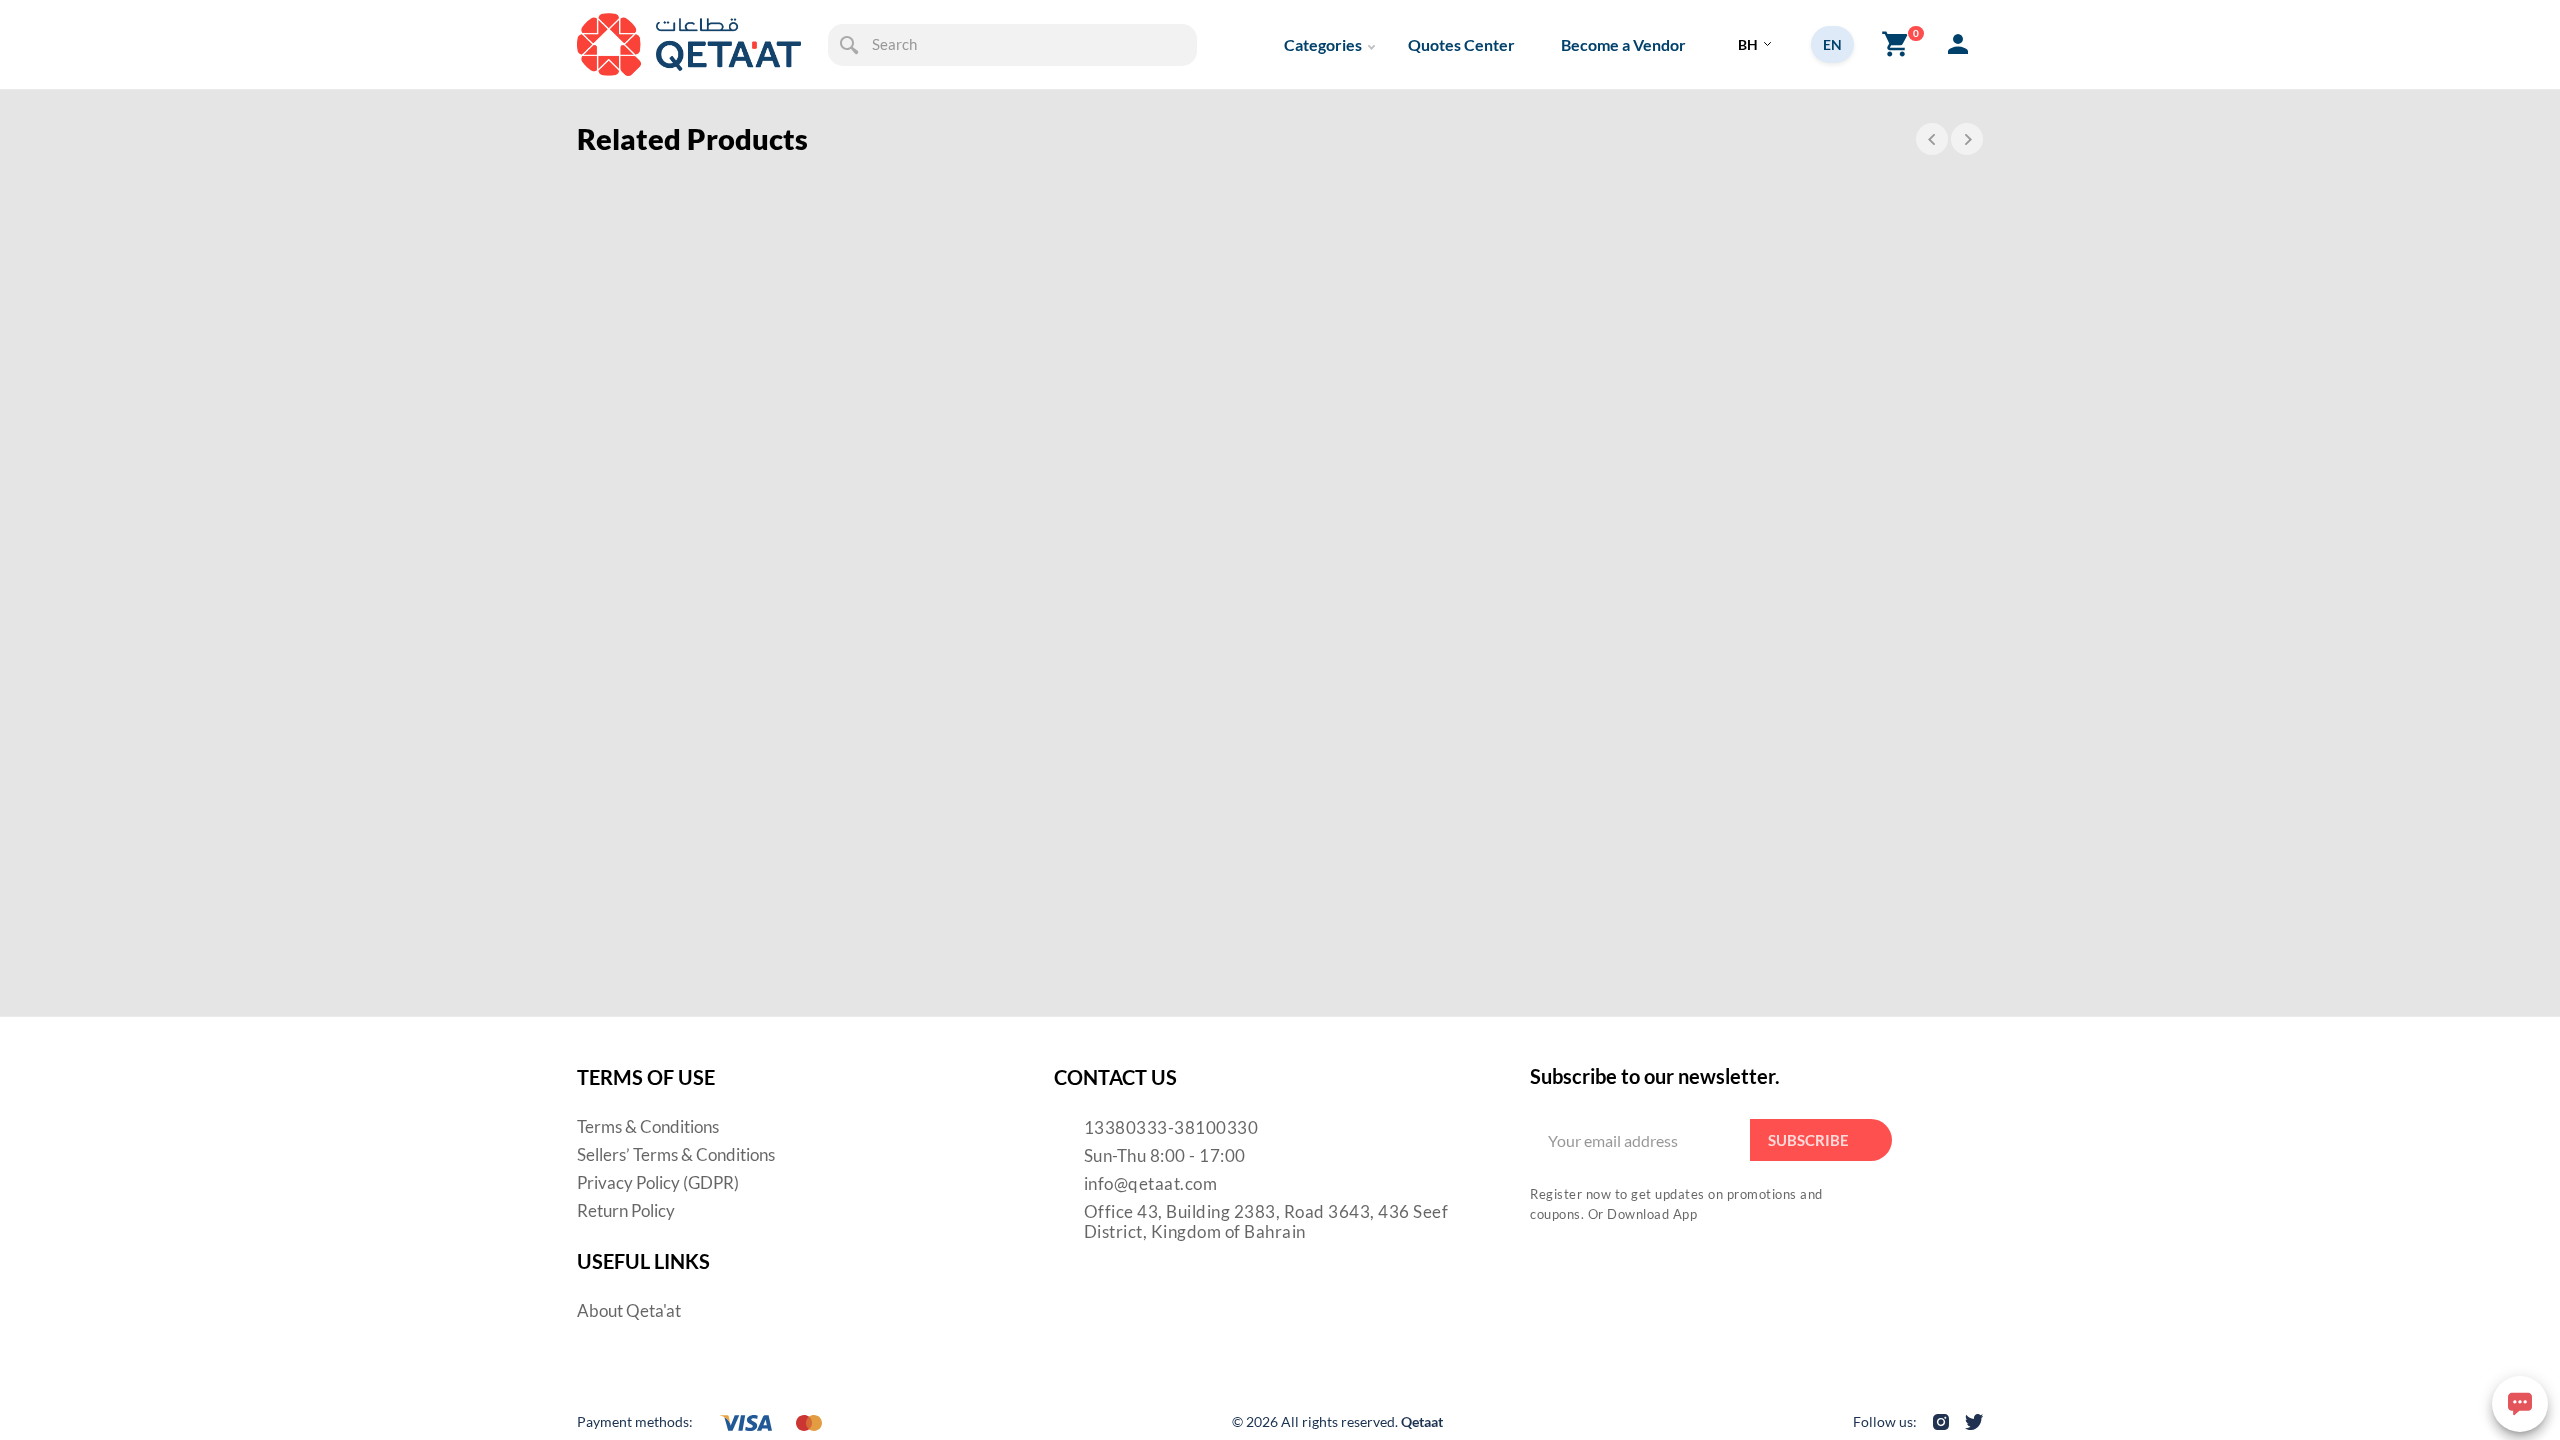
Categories (1323, 44)
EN (1832, 44)
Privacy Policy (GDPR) (658, 1182)
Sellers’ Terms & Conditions (676, 1154)
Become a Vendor (1623, 44)
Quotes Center (1461, 44)
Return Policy (626, 1210)
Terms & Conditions (648, 1126)
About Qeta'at (629, 1310)
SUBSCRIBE (1808, 1140)
